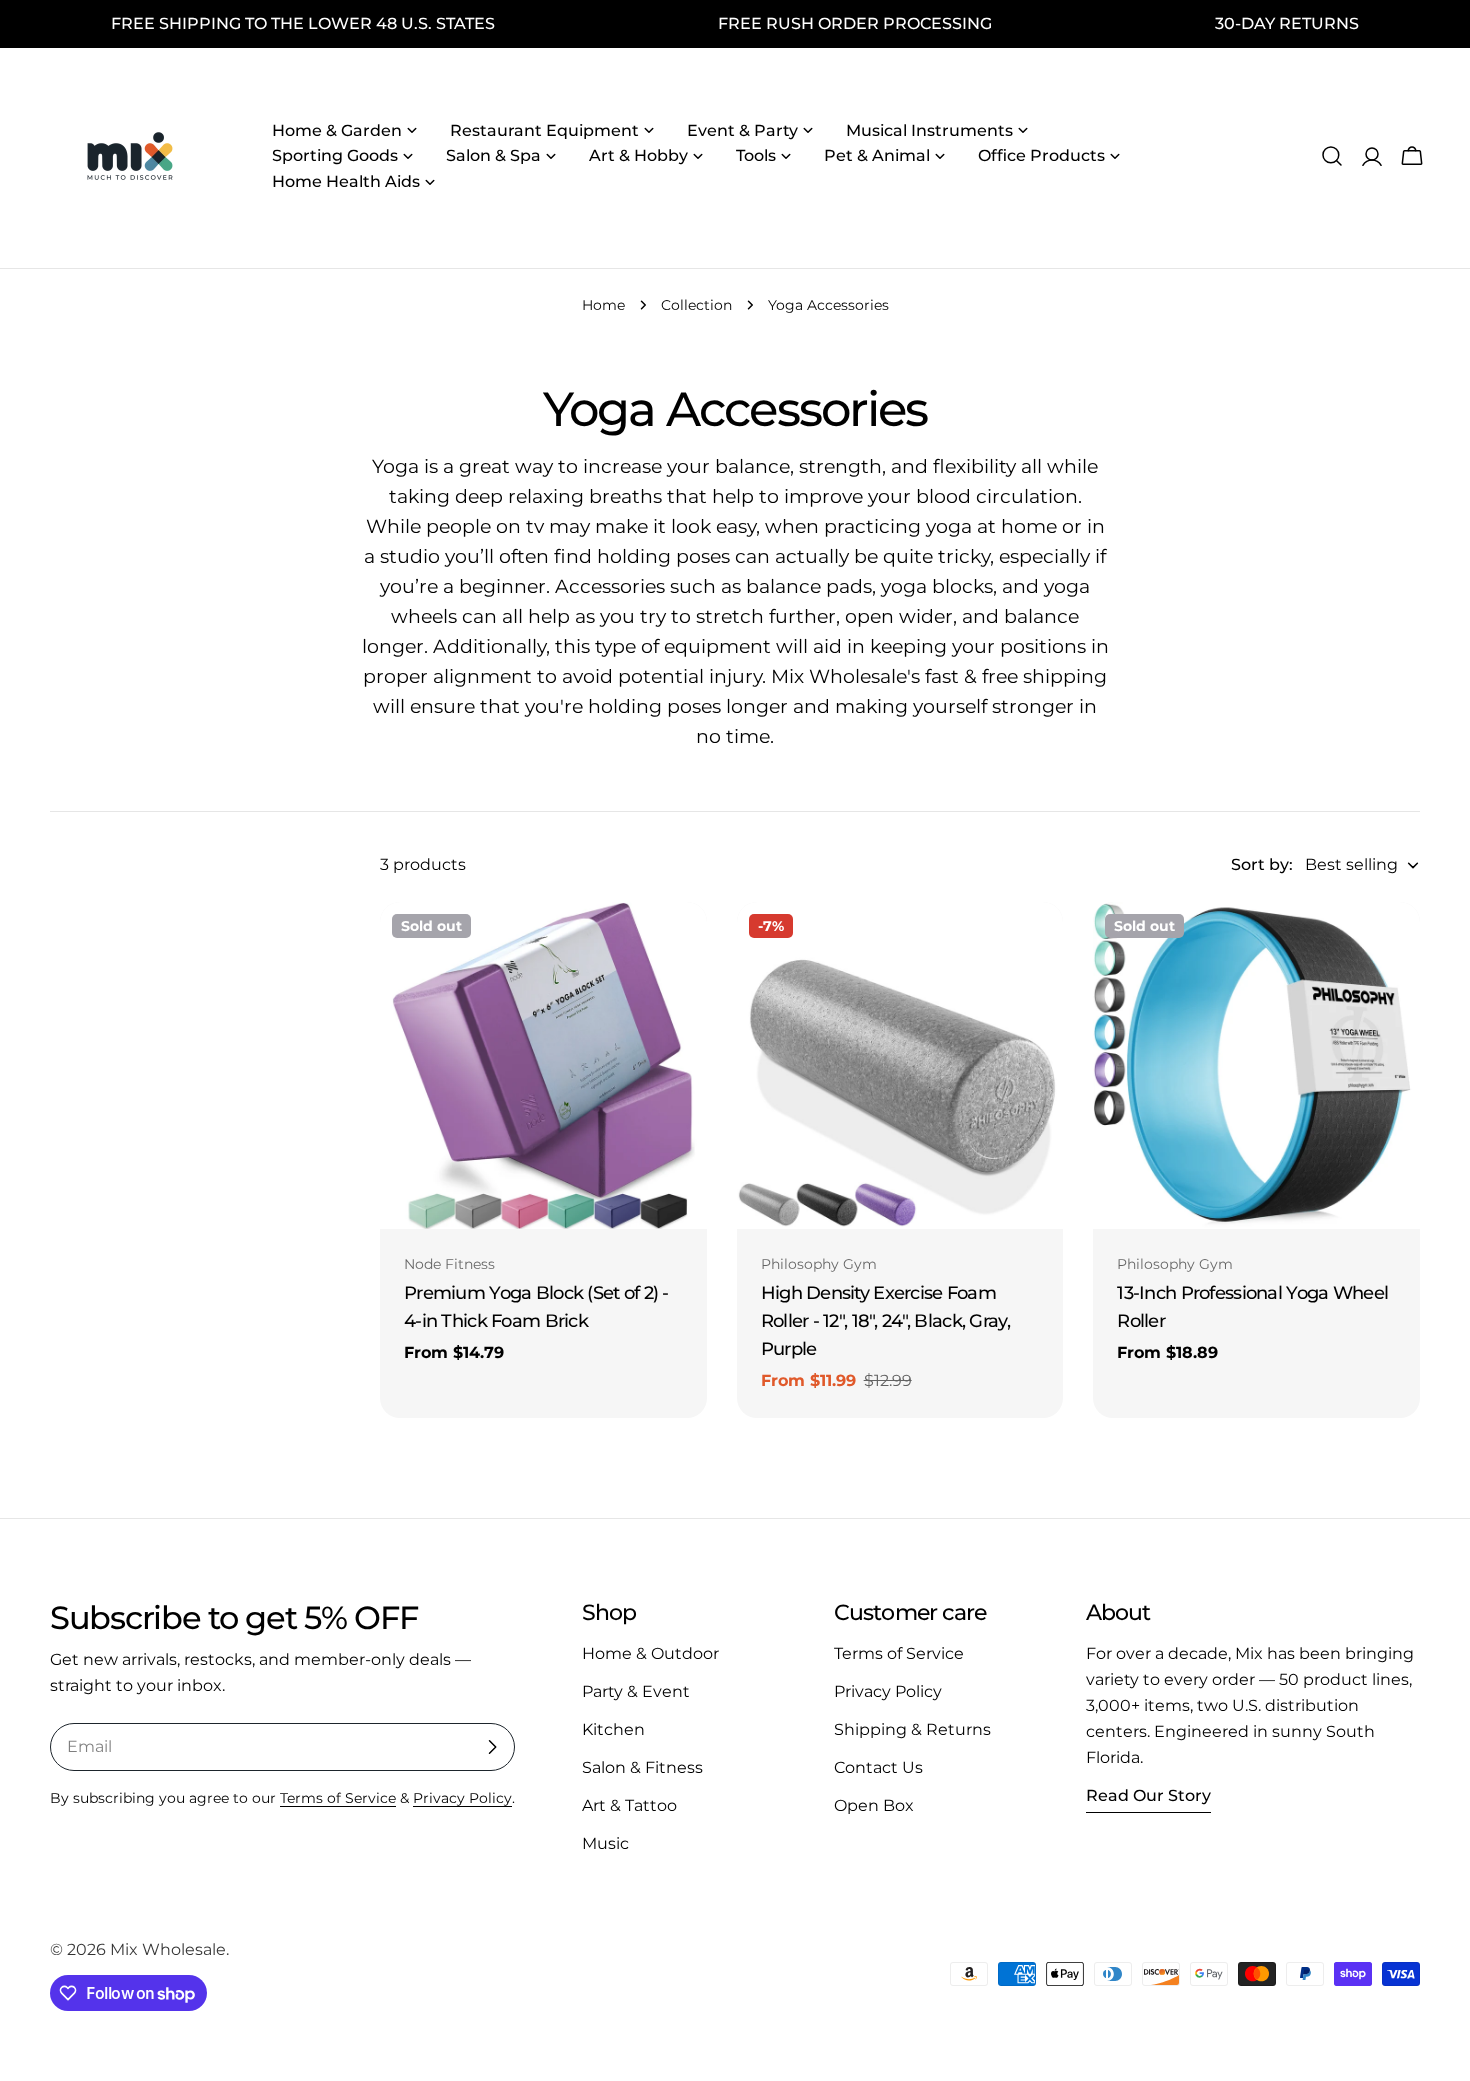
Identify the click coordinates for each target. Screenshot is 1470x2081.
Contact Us (878, 1767)
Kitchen (613, 1729)
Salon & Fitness (642, 1767)
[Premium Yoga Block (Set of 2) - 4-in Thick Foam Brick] (543, 1065)
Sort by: (1262, 864)
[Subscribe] (492, 1747)
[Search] (1332, 156)
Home (603, 305)
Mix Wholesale (168, 1949)
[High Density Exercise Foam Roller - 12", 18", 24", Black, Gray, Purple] (900, 1065)
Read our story (1148, 1795)
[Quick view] (678, 946)
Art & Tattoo (629, 1805)
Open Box (874, 1805)
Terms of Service (338, 1798)
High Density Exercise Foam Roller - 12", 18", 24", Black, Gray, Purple (885, 1320)
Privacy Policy (462, 1798)
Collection (696, 305)
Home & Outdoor (650, 1653)
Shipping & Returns (912, 1729)
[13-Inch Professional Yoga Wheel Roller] (1256, 1065)
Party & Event (636, 1691)
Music (605, 1843)
